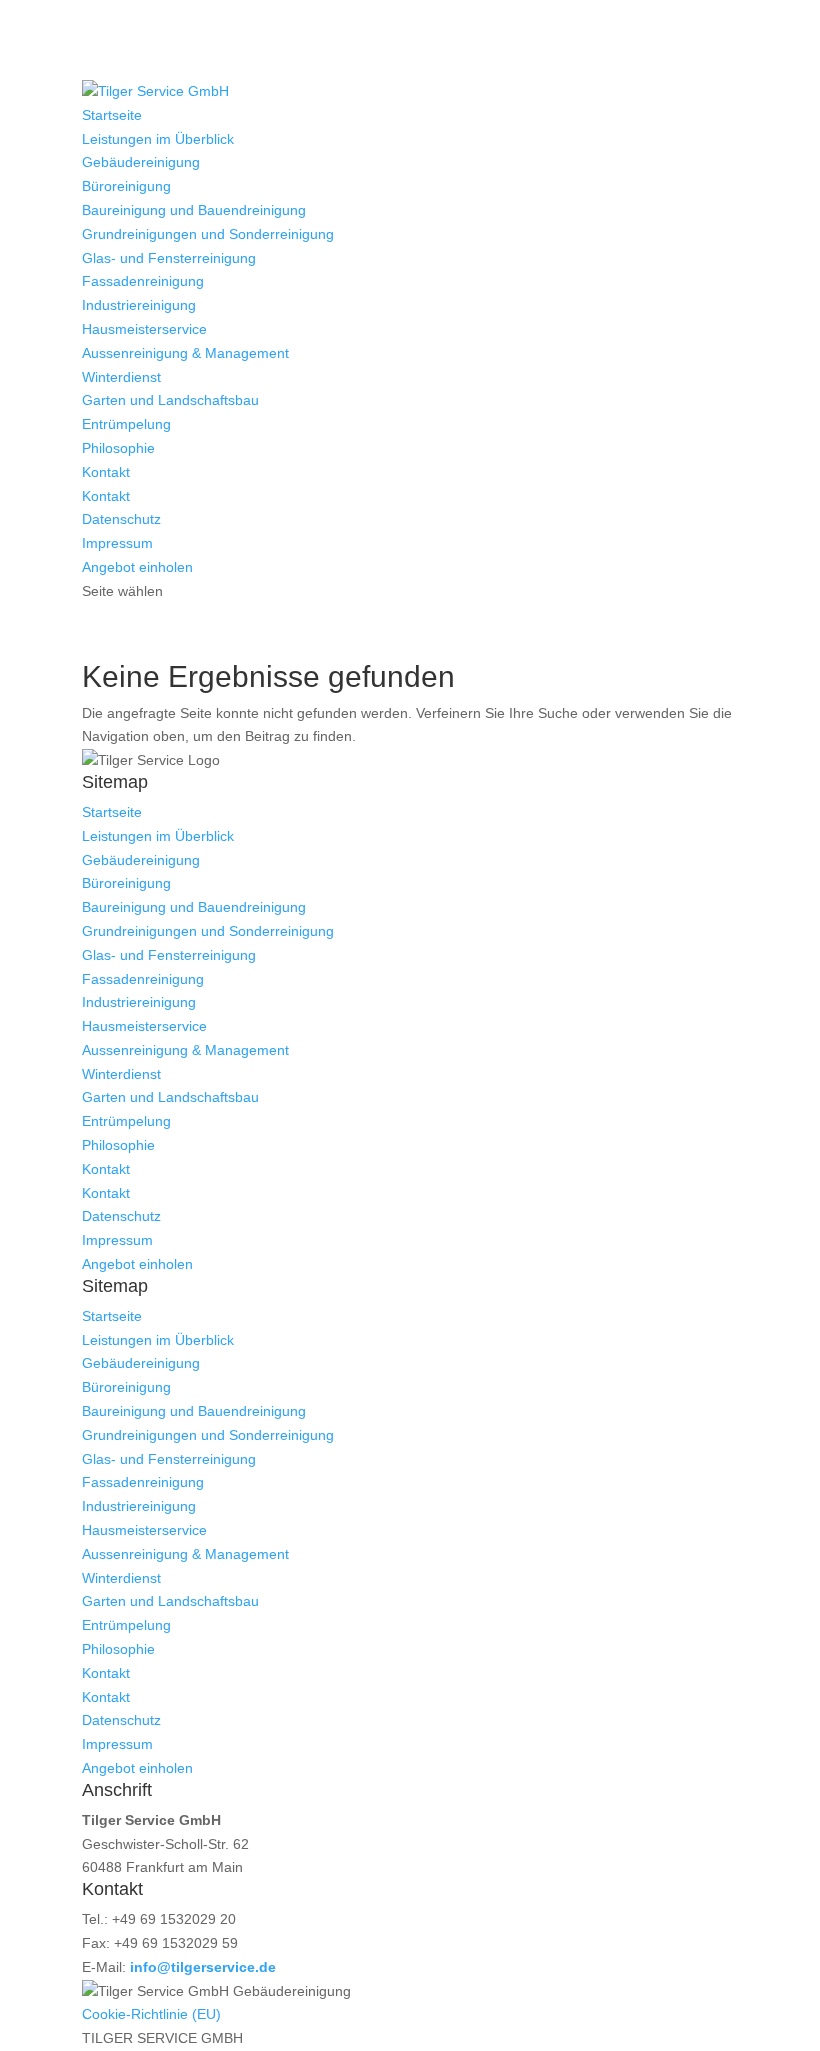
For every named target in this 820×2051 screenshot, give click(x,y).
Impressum (117, 543)
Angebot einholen (137, 567)
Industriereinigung (139, 305)
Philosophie (118, 448)
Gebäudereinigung (141, 162)
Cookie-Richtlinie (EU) (151, 2014)
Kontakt (106, 472)
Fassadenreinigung (143, 281)
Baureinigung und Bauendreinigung (194, 210)
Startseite (112, 115)
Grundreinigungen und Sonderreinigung (208, 234)
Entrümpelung (126, 424)
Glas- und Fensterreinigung (169, 258)
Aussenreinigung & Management (185, 353)
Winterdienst (121, 377)
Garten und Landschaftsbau (170, 400)
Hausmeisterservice (144, 329)
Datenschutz (121, 519)
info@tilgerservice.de (203, 1967)
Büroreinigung (126, 186)
